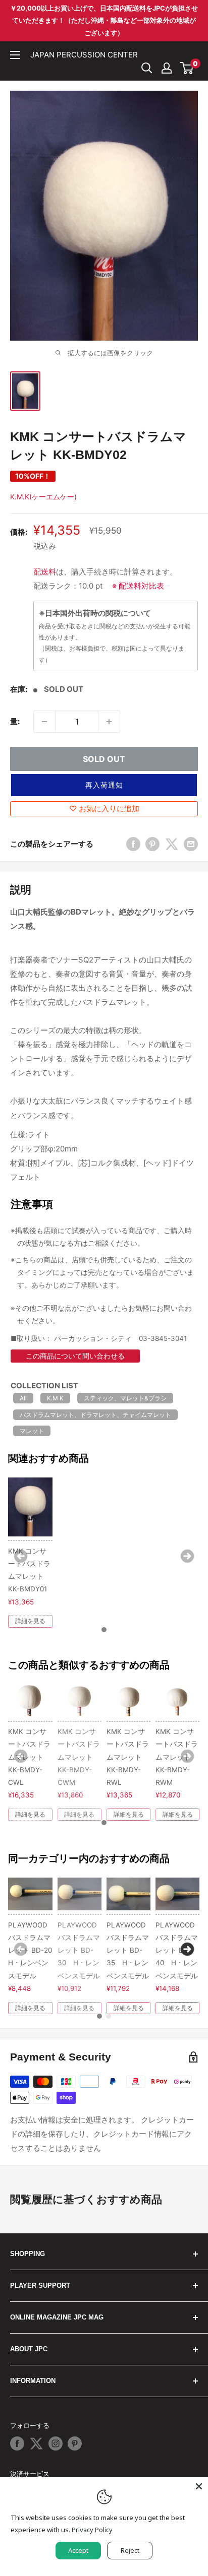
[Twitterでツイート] (172, 844)
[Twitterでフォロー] (36, 2443)
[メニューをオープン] (15, 55)
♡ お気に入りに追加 (104, 809)
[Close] (199, 2486)
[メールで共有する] (191, 844)
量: (15, 721)
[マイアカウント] (167, 68)
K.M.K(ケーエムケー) (43, 497)
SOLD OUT (104, 759)
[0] (187, 68)
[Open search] (147, 68)
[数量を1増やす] (109, 722)
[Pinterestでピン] (152, 844)
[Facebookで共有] (133, 844)
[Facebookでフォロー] (17, 2443)
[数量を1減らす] (44, 722)
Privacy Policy (92, 2530)
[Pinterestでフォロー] (75, 2443)
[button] (104, 785)
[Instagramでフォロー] (56, 2443)
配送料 (45, 572)
